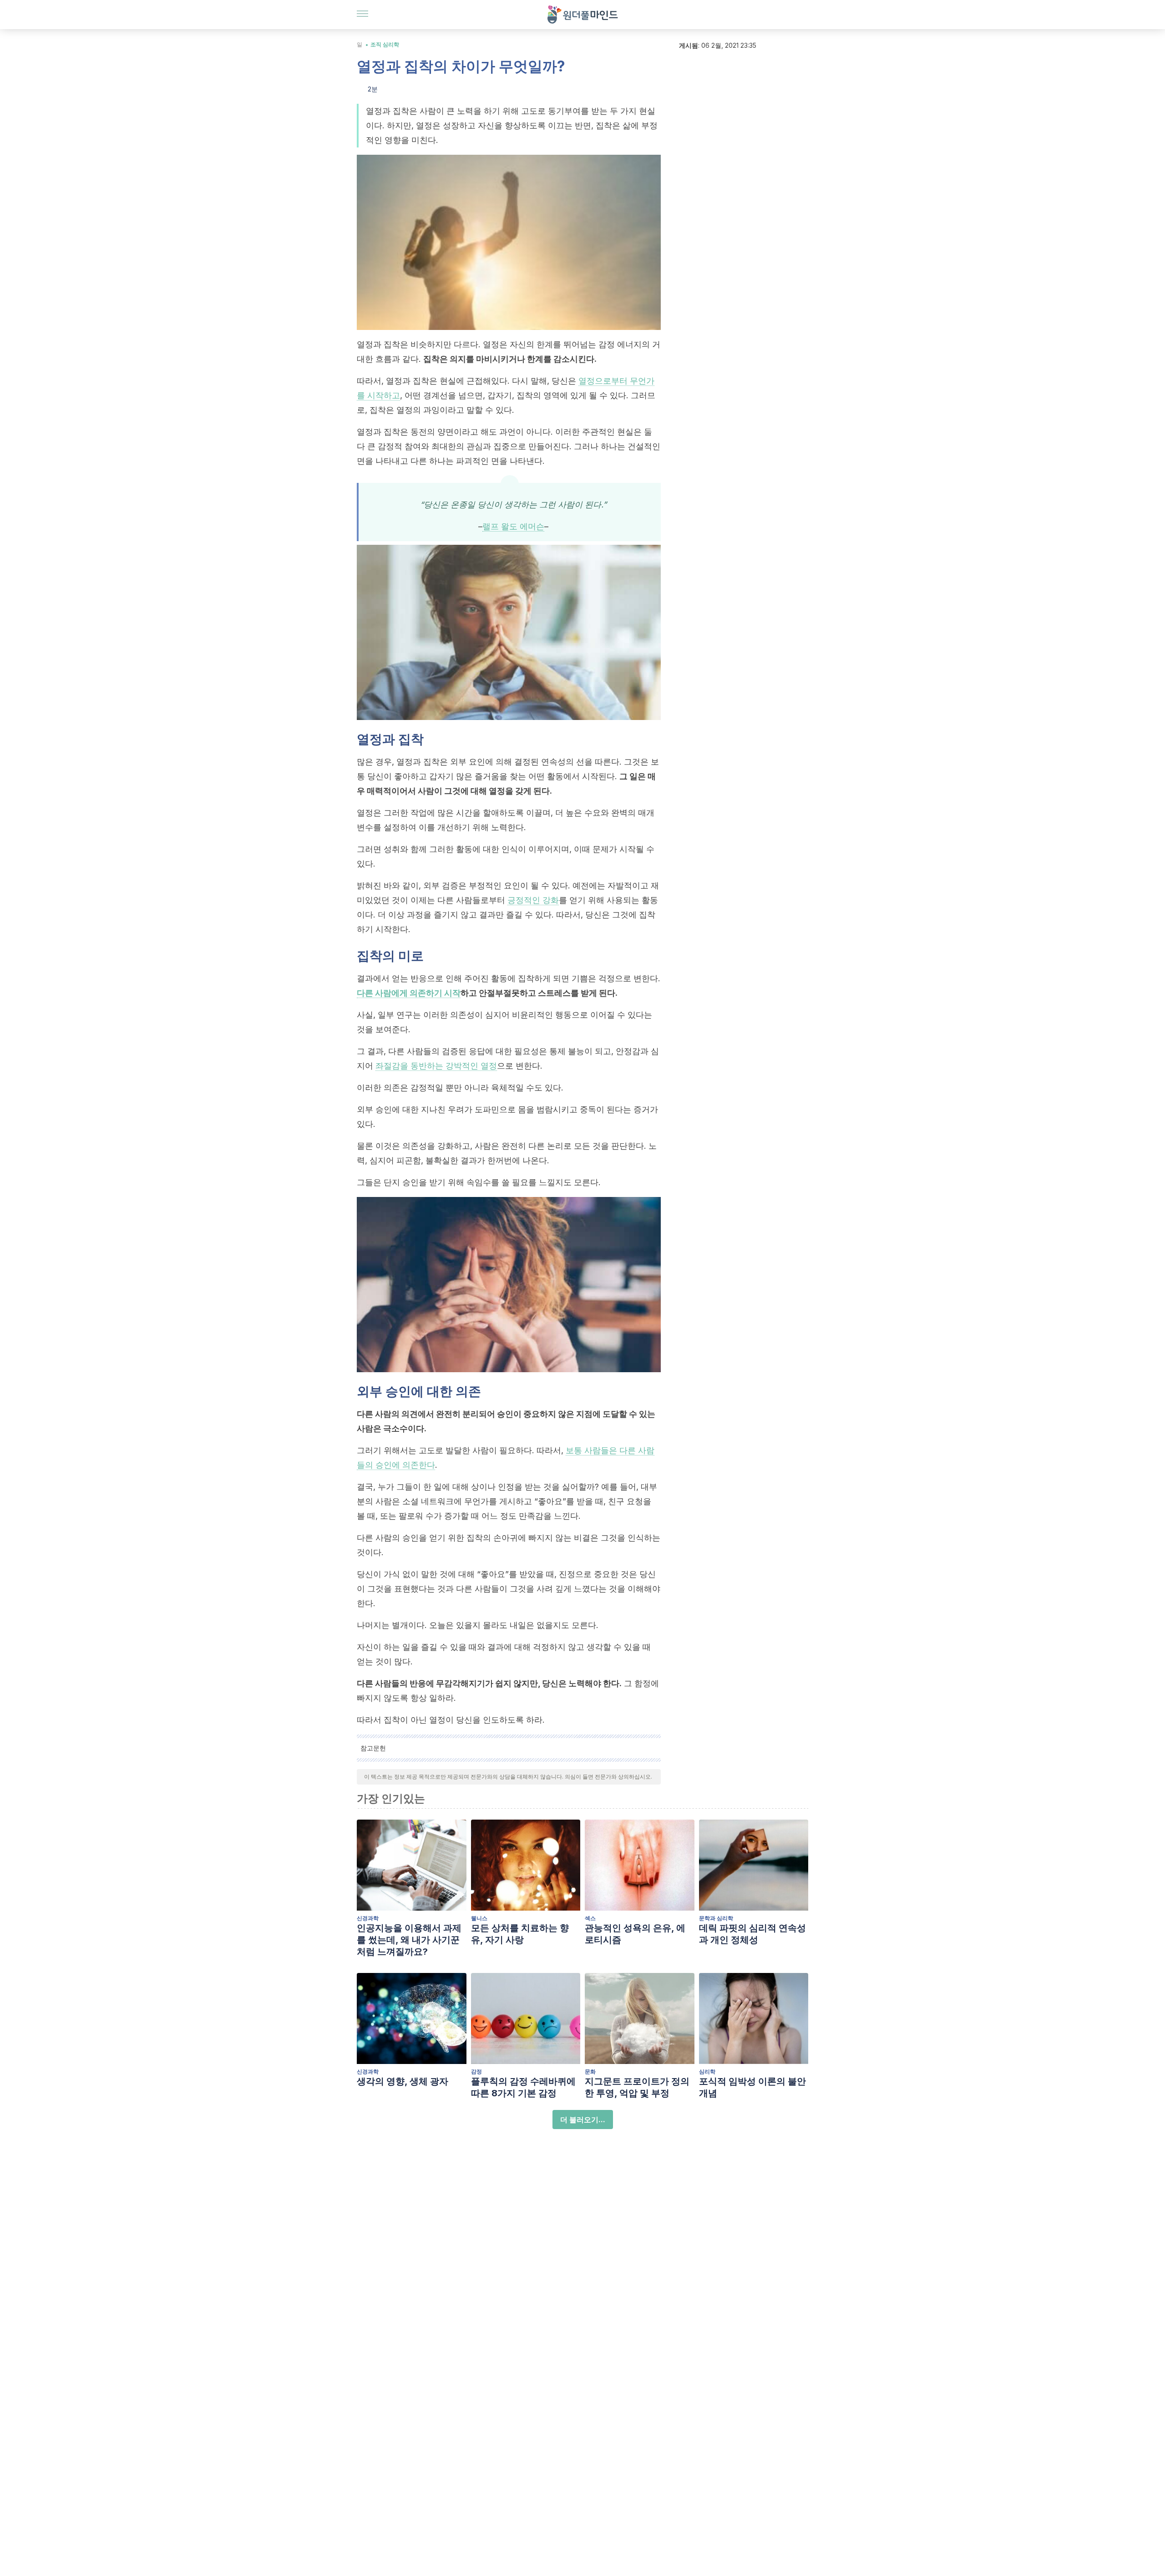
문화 (590, 2071)
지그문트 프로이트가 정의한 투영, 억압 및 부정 (637, 2087)
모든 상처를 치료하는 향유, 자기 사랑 (520, 1934)
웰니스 (479, 1918)
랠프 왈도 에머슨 (513, 526)
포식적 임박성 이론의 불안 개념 (752, 2087)
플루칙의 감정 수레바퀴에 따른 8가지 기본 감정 (523, 2087)
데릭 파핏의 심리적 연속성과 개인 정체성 (752, 1934)
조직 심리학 (385, 44)
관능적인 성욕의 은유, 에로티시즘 (635, 1934)
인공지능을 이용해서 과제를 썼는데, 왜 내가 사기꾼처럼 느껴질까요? (409, 1940)
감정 (476, 2071)
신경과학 (368, 1918)
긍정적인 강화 (533, 900)
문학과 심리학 (716, 1918)
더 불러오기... (583, 2120)
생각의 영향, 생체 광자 (403, 2081)
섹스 (590, 1918)
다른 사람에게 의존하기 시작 (409, 993)
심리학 (707, 2071)
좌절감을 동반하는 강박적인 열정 (436, 1066)
